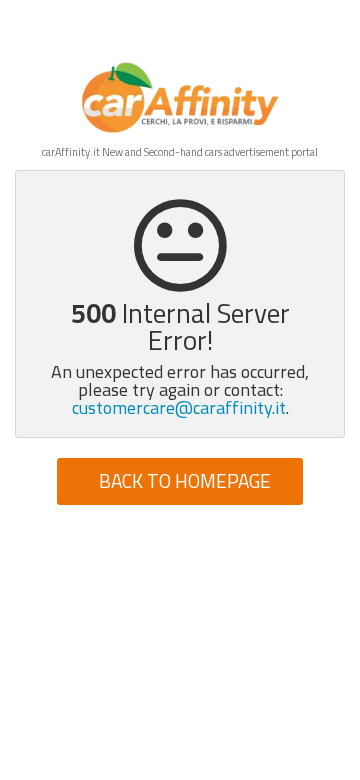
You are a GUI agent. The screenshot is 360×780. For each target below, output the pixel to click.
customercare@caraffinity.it (179, 407)
